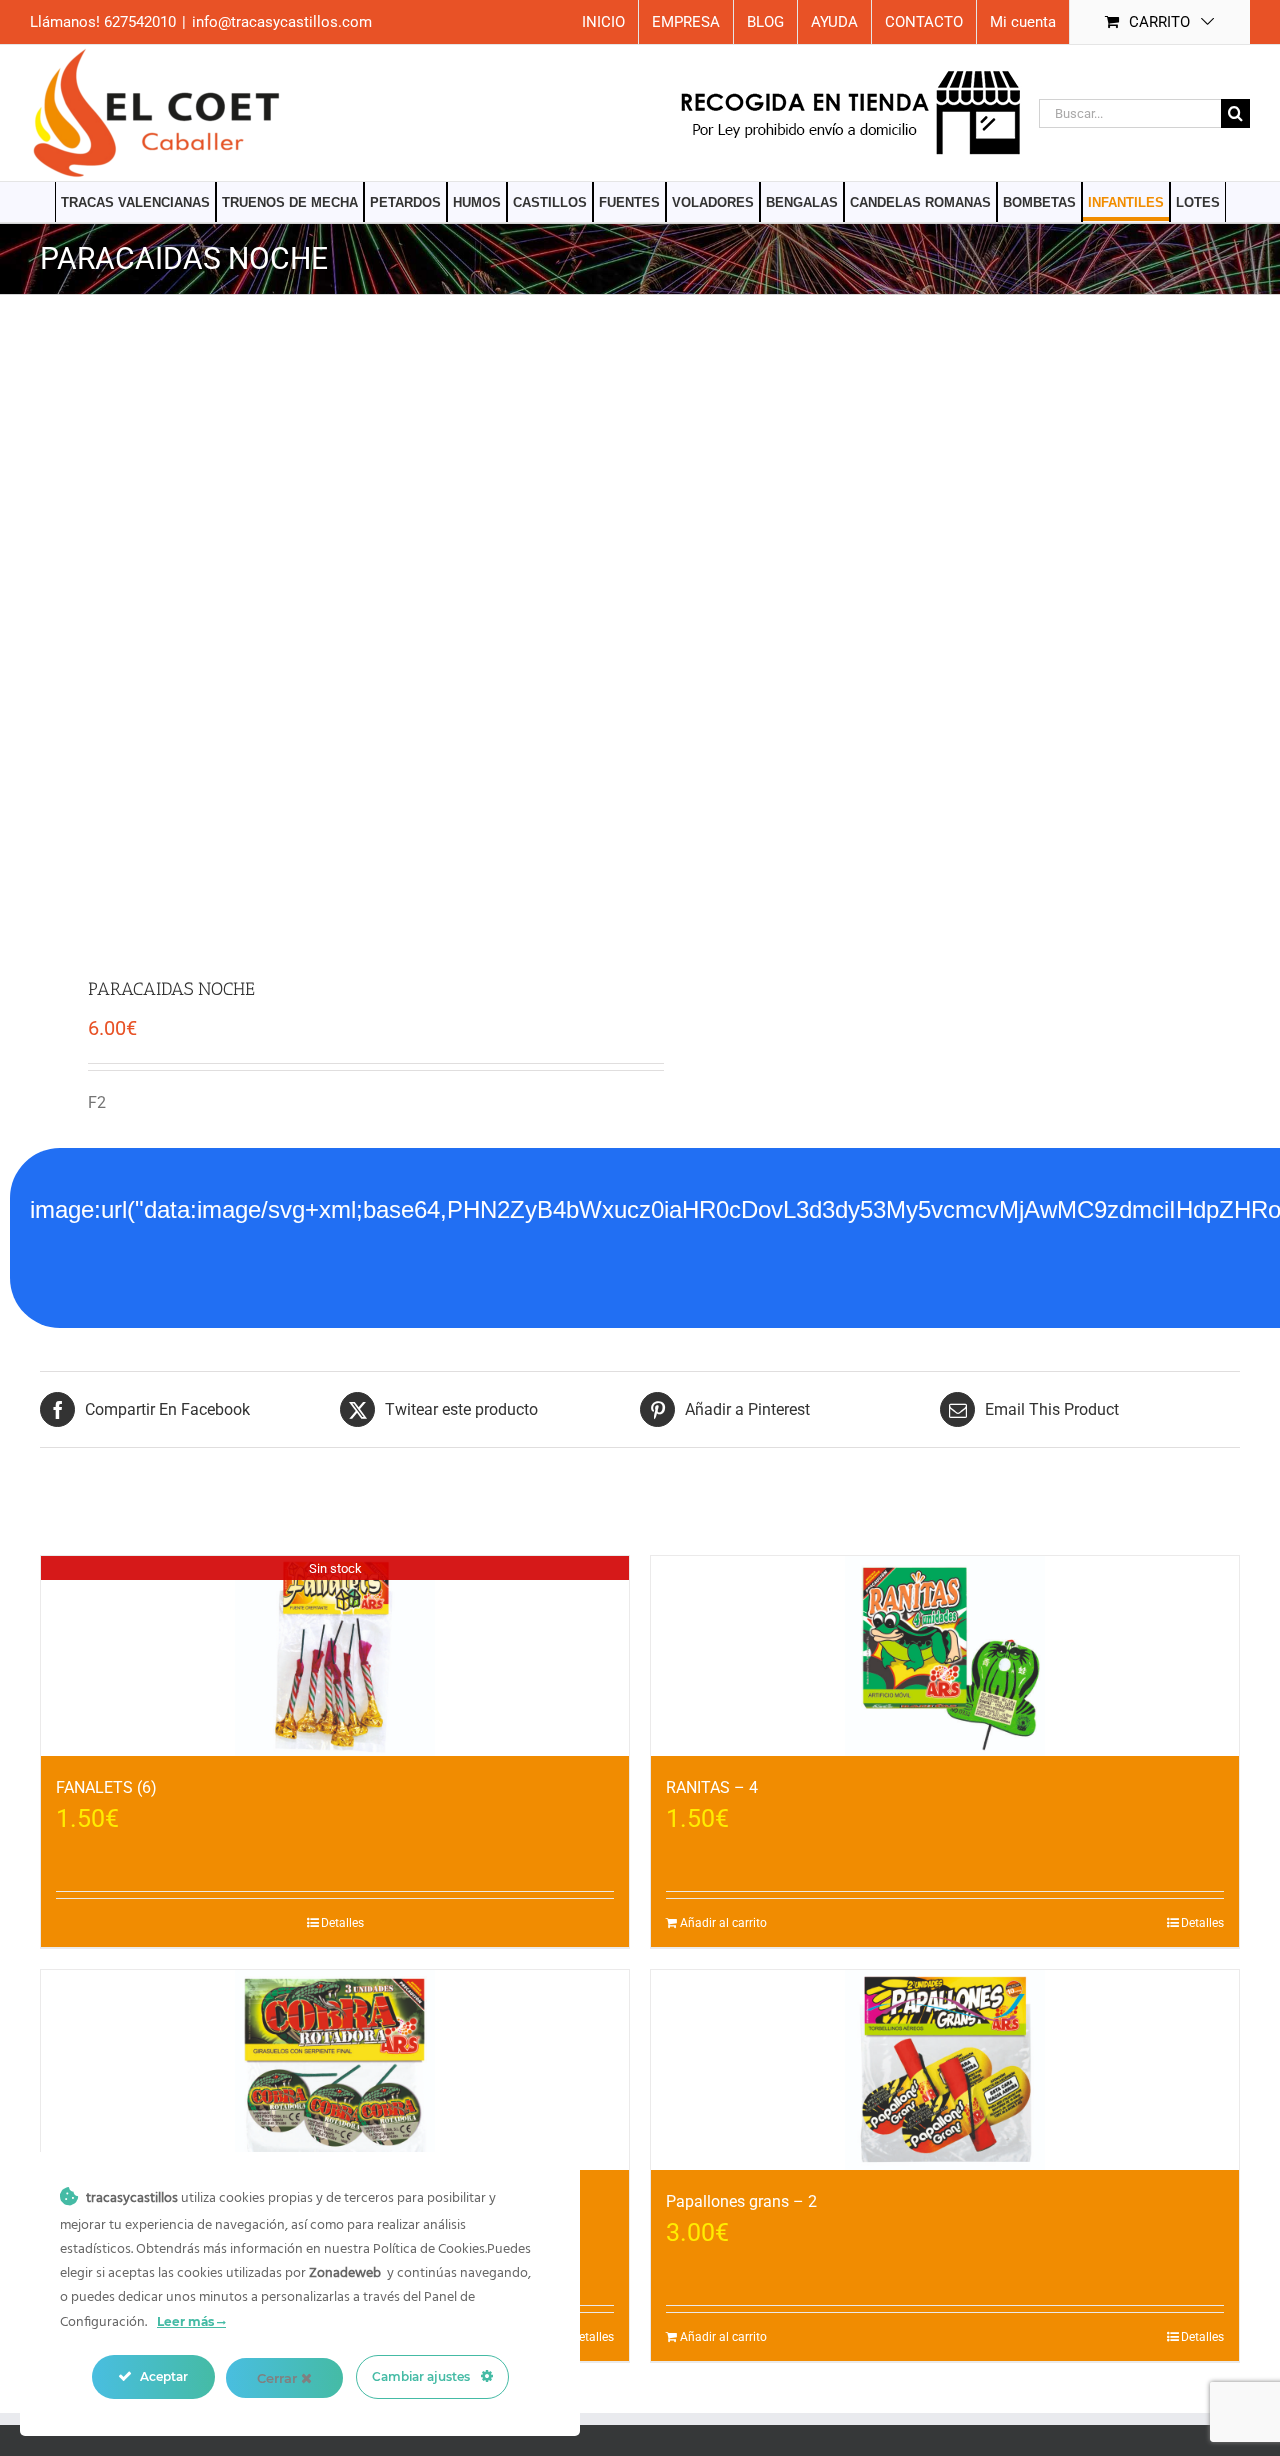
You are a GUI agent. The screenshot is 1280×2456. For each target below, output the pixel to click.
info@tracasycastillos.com (282, 22)
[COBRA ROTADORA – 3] (335, 2070)
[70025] (328, 638)
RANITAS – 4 (712, 1787)
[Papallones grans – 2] (945, 2070)
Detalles (342, 1923)
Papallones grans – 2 (741, 2201)
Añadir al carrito (723, 1923)
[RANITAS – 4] (945, 1656)
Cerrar (279, 2378)
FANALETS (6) (106, 1787)
